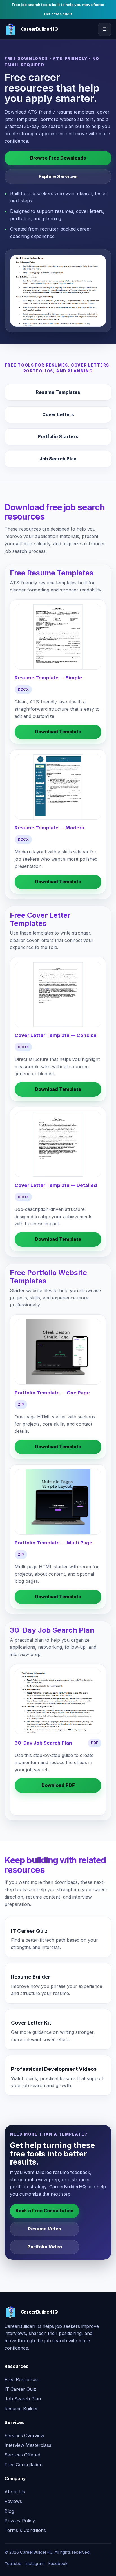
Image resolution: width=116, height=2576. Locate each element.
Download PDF (58, 1785)
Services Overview (24, 2436)
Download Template (58, 732)
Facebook (58, 2564)
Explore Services (58, 176)
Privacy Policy (20, 2521)
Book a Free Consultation (44, 2211)
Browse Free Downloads (58, 158)
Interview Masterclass (28, 2445)
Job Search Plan (23, 2399)
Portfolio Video (45, 2247)
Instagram (35, 2564)
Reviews (13, 2501)
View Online (58, 1803)
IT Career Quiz (20, 2389)
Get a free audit (58, 14)
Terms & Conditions (25, 2530)
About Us (15, 2492)
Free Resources (22, 2379)
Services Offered (22, 2455)
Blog (9, 2511)
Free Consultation (24, 2465)
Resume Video (44, 2229)
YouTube (13, 2564)
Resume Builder (21, 2409)
